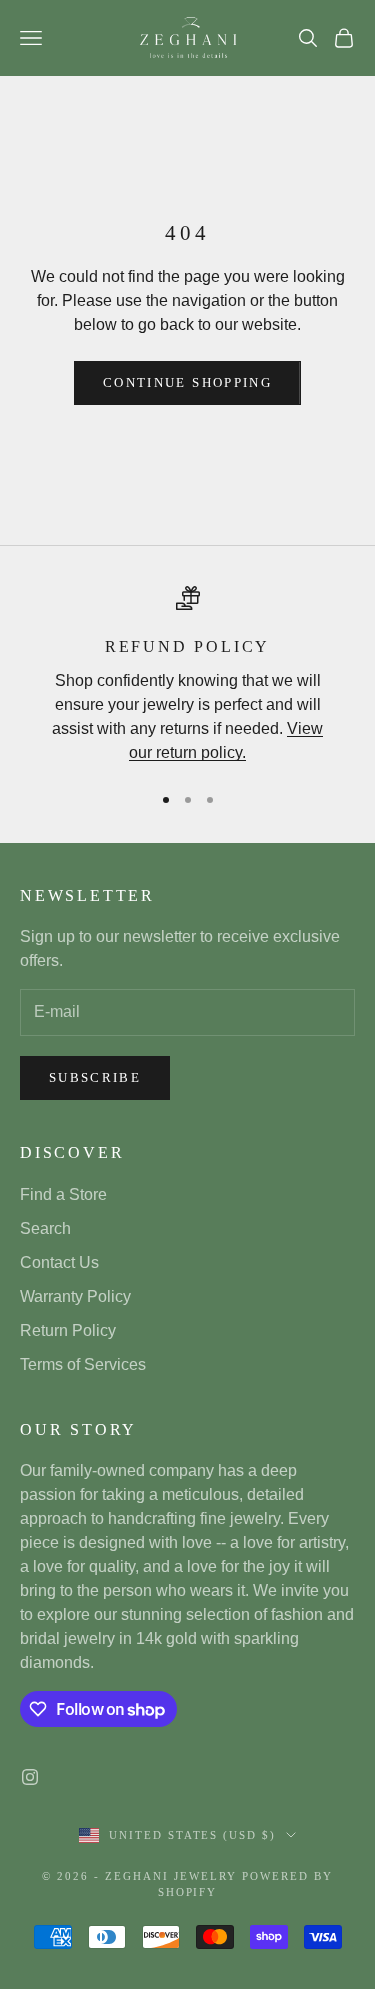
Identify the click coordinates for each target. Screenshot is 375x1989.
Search (45, 1228)
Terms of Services (83, 1364)
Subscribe (95, 1077)
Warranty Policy (75, 1296)
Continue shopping (187, 382)
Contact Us (59, 1262)
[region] (187, 675)
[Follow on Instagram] (30, 1777)
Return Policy (68, 1330)
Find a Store (63, 1194)
